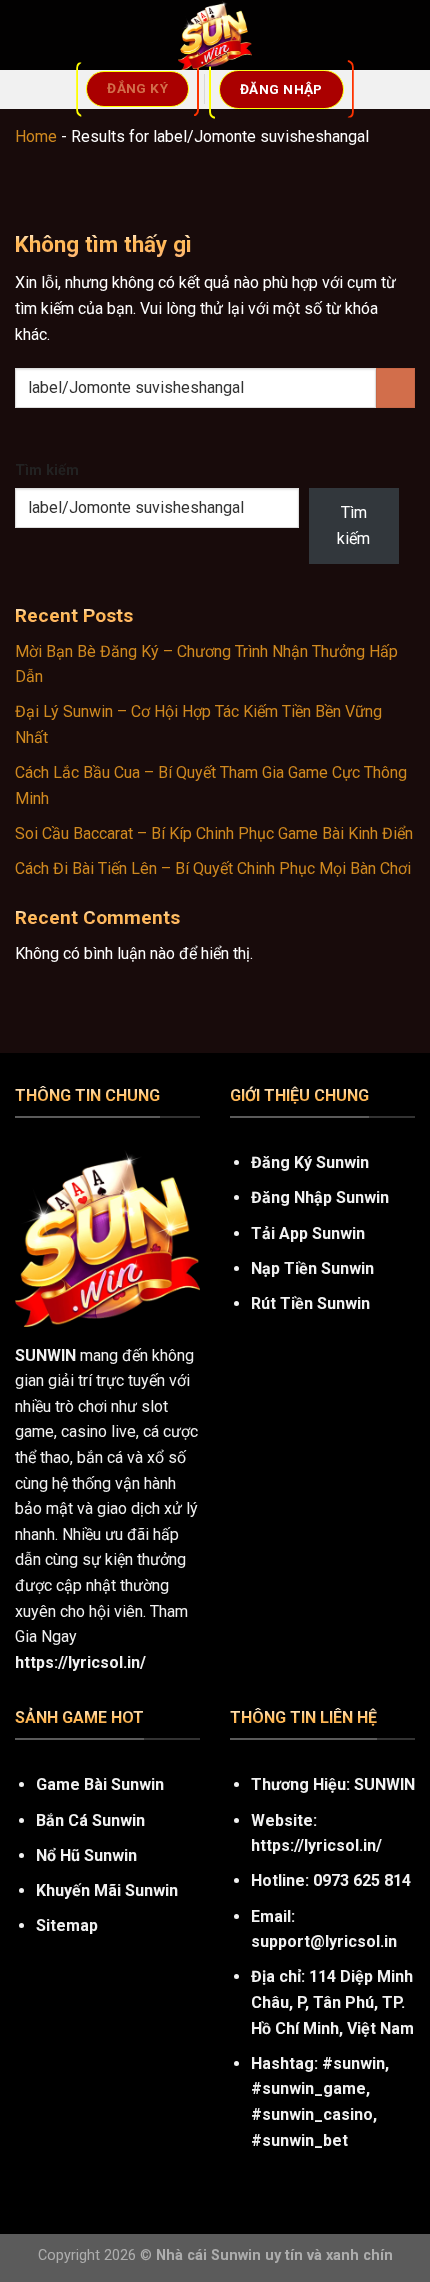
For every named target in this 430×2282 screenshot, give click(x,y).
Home (36, 136)
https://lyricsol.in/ (316, 1845)
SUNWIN (45, 1355)
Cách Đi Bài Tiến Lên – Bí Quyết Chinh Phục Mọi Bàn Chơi (213, 868)
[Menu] (27, 34)
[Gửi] (395, 387)
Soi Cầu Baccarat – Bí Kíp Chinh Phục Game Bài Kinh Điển (214, 833)
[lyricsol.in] (215, 35)
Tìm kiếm (47, 470)
